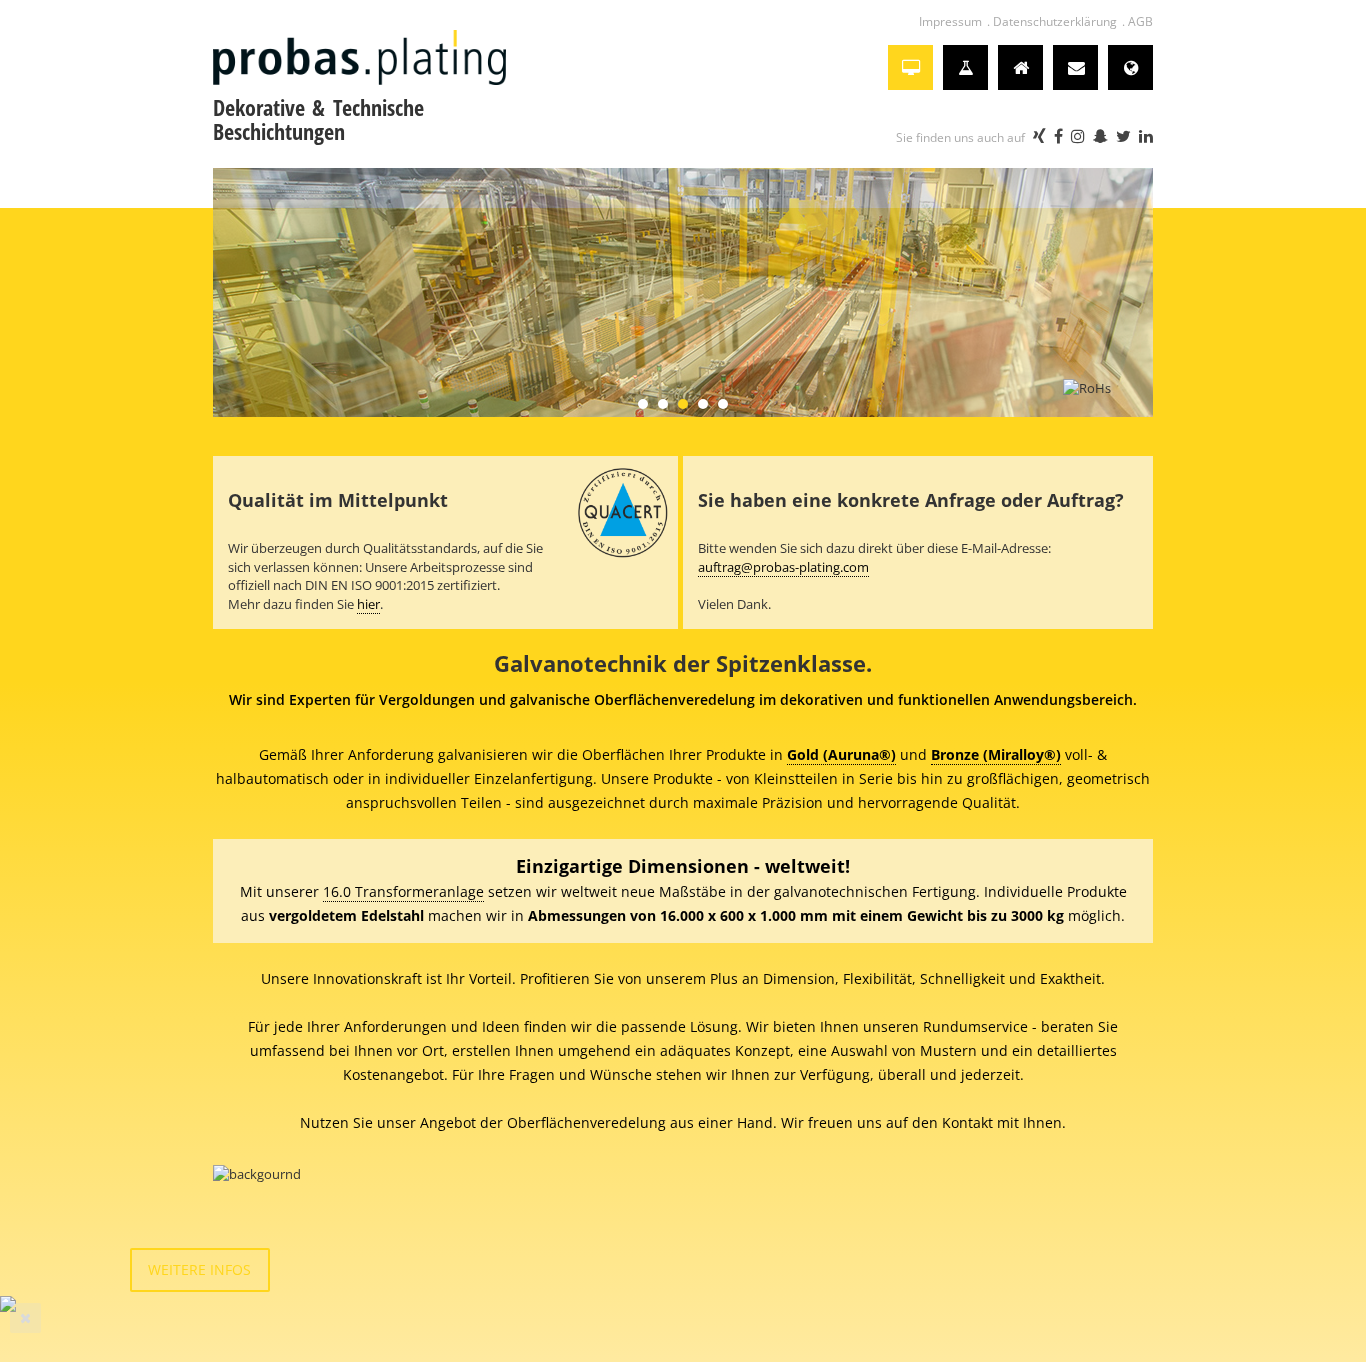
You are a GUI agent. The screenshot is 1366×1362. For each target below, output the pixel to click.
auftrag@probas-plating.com (783, 567)
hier (368, 604)
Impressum (950, 21)
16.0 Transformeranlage (403, 891)
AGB (1140, 21)
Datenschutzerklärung (1055, 21)
